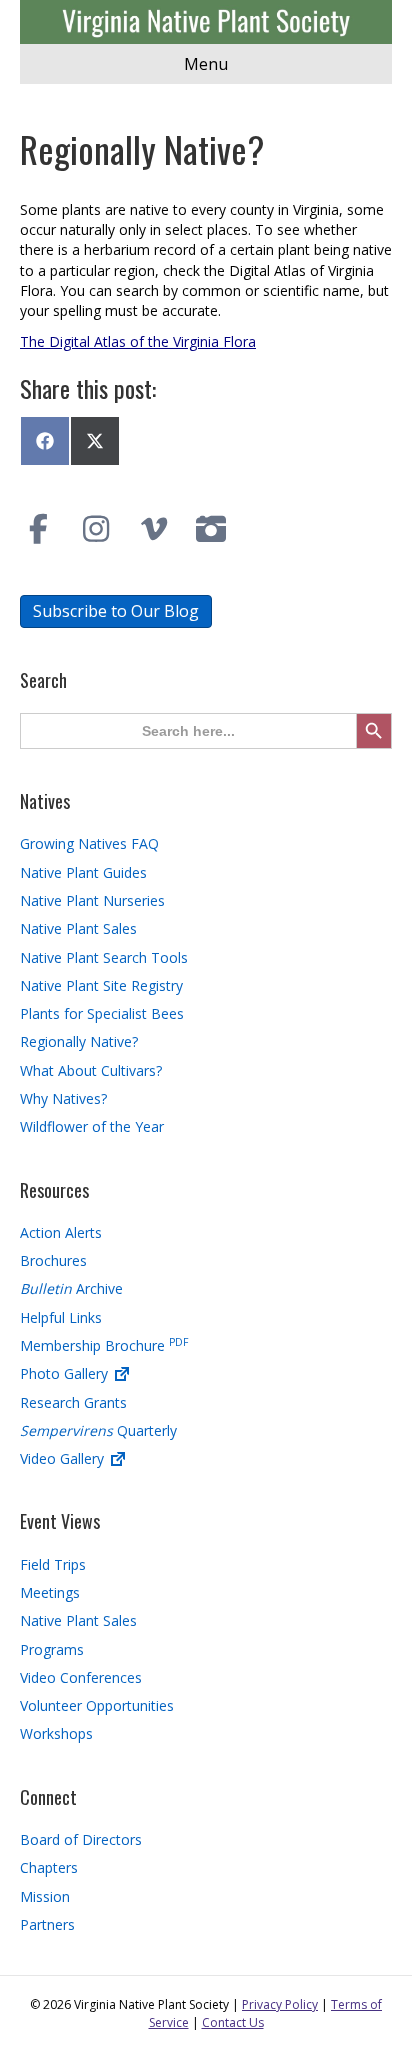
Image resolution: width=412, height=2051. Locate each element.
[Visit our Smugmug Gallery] (212, 529)
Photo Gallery (66, 1373)
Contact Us (233, 2022)
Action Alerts (61, 1232)
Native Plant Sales (78, 928)
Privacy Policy (280, 2004)
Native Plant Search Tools (104, 957)
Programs (52, 1649)
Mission (45, 1896)
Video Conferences (81, 1677)
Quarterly (98, 1430)
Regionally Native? (79, 1041)
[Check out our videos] (154, 529)
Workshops (56, 1733)
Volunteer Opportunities (97, 1705)
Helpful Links (61, 1317)
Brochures (53, 1260)
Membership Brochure (104, 1345)
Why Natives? (63, 1098)
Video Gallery (64, 1458)
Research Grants (73, 1402)
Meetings (50, 1592)
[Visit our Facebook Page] (39, 529)
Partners (47, 1924)
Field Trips (53, 1564)
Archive (71, 1288)
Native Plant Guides (83, 872)
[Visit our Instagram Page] (97, 529)
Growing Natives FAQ (89, 843)
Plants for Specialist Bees (102, 1013)
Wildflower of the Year (92, 1126)
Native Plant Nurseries (92, 900)
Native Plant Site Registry (101, 985)
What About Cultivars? (91, 1070)
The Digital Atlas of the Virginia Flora (138, 341)
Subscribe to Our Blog (116, 611)
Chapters (49, 1867)
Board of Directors (81, 1839)
